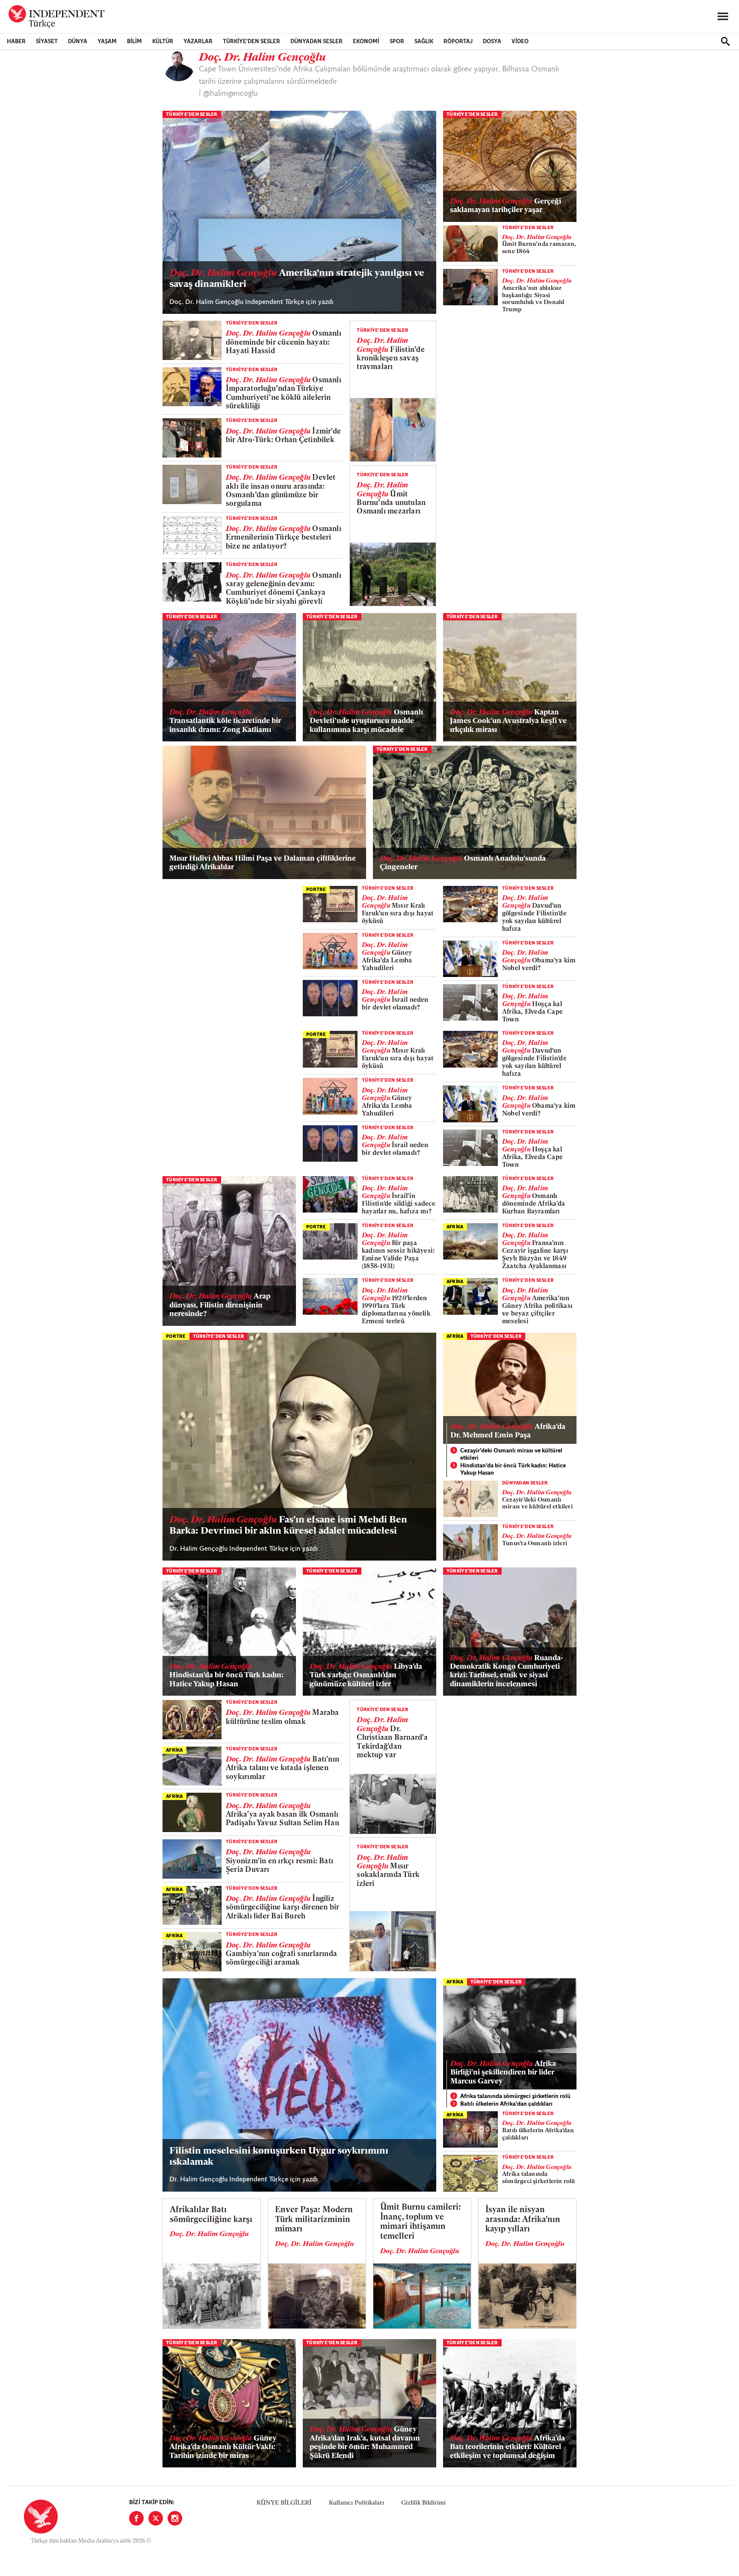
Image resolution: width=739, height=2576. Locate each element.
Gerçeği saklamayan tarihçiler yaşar (505, 206)
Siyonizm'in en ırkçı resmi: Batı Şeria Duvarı (279, 1861)
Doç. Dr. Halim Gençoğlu (209, 2234)
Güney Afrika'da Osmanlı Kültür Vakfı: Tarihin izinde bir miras (223, 2447)
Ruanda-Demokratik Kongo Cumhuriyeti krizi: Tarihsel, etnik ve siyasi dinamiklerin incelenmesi (507, 1671)
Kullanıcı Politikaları (356, 2503)
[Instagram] (175, 2518)
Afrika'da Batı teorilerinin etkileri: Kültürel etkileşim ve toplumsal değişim (507, 2447)
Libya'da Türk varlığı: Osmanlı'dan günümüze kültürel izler (366, 1676)
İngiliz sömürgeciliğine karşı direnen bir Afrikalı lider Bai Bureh (282, 1908)
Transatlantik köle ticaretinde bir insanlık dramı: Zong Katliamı (225, 721)
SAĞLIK (424, 42)
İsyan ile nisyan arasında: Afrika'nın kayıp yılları (523, 2220)
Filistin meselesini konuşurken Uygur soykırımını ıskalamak (279, 2157)
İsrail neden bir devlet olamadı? (395, 1000)
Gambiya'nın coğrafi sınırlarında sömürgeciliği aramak (281, 1954)
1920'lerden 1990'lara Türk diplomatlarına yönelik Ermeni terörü (396, 1306)
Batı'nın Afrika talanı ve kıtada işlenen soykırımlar (282, 1768)
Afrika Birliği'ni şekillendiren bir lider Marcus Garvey (503, 2073)
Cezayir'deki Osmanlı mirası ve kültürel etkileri (511, 1455)
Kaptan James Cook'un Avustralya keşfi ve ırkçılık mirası (508, 721)
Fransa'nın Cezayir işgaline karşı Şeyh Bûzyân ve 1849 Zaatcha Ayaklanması (535, 1251)
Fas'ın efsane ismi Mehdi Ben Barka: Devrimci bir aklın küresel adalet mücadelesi (288, 1526)
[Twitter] (156, 2518)
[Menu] (723, 17)
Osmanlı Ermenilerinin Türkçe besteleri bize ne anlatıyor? (284, 538)
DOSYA (492, 42)
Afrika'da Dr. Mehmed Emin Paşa (508, 1431)
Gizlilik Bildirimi (423, 2503)
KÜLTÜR (163, 42)
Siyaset (47, 42)
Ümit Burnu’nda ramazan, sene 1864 (539, 245)
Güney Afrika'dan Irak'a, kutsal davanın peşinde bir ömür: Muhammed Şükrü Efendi (365, 2443)
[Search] (725, 41)
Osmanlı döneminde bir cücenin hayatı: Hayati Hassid (284, 342)
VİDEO (520, 42)
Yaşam (107, 42)
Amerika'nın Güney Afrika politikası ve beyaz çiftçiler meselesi (537, 1306)
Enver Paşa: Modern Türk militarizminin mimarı (314, 2220)
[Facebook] (136, 2518)
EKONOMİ (366, 42)
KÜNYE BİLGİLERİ (284, 2503)
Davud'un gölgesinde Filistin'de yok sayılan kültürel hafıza (534, 914)
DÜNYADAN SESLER (316, 42)
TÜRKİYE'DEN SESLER (251, 42)
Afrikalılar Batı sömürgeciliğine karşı (211, 2215)
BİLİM (134, 42)
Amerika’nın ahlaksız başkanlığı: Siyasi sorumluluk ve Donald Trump (537, 295)
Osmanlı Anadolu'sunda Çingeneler (463, 863)
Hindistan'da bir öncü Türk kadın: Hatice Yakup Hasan (513, 1470)
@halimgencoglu (231, 94)
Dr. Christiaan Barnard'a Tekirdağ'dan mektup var (392, 1738)
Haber (16, 42)
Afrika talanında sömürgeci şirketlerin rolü (515, 2097)
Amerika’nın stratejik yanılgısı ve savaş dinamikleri (297, 279)
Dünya (78, 42)
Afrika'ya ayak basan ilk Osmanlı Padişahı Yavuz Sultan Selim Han (282, 1815)
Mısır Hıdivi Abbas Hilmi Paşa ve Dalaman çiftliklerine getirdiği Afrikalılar (263, 863)
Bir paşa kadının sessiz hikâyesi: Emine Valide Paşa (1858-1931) (398, 1251)
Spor (397, 42)
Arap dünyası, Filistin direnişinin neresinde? (220, 1305)
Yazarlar (198, 42)
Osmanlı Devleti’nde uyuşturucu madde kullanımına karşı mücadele (366, 721)
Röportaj (458, 42)
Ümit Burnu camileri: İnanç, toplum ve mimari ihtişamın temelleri (421, 2222)
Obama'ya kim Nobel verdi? (539, 961)
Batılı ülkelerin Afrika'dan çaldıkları (506, 2104)
